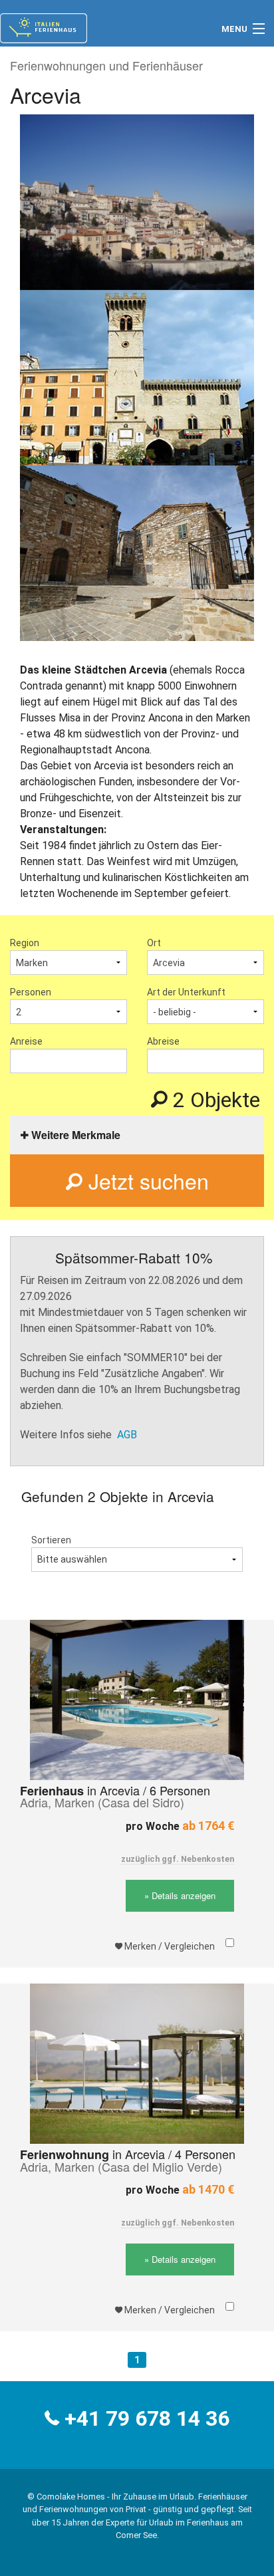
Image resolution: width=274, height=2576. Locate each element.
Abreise (163, 1041)
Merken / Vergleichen (169, 1946)
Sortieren (51, 1540)
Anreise (26, 1041)
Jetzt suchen (146, 1180)
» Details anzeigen (180, 1895)
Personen (31, 992)
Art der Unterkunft (186, 992)
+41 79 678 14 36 (147, 2418)
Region (25, 943)
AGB (127, 1435)
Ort (154, 943)
